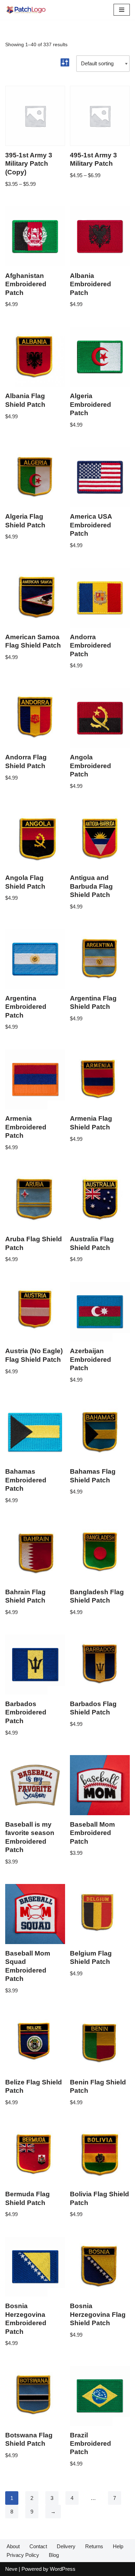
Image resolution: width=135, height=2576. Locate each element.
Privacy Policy (23, 2555)
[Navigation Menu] (122, 10)
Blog (54, 2555)
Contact (38, 2546)
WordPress (63, 2569)
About (13, 2546)
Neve (11, 2569)
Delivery (66, 2546)
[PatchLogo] (26, 10)
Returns (94, 2546)
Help (118, 2546)
